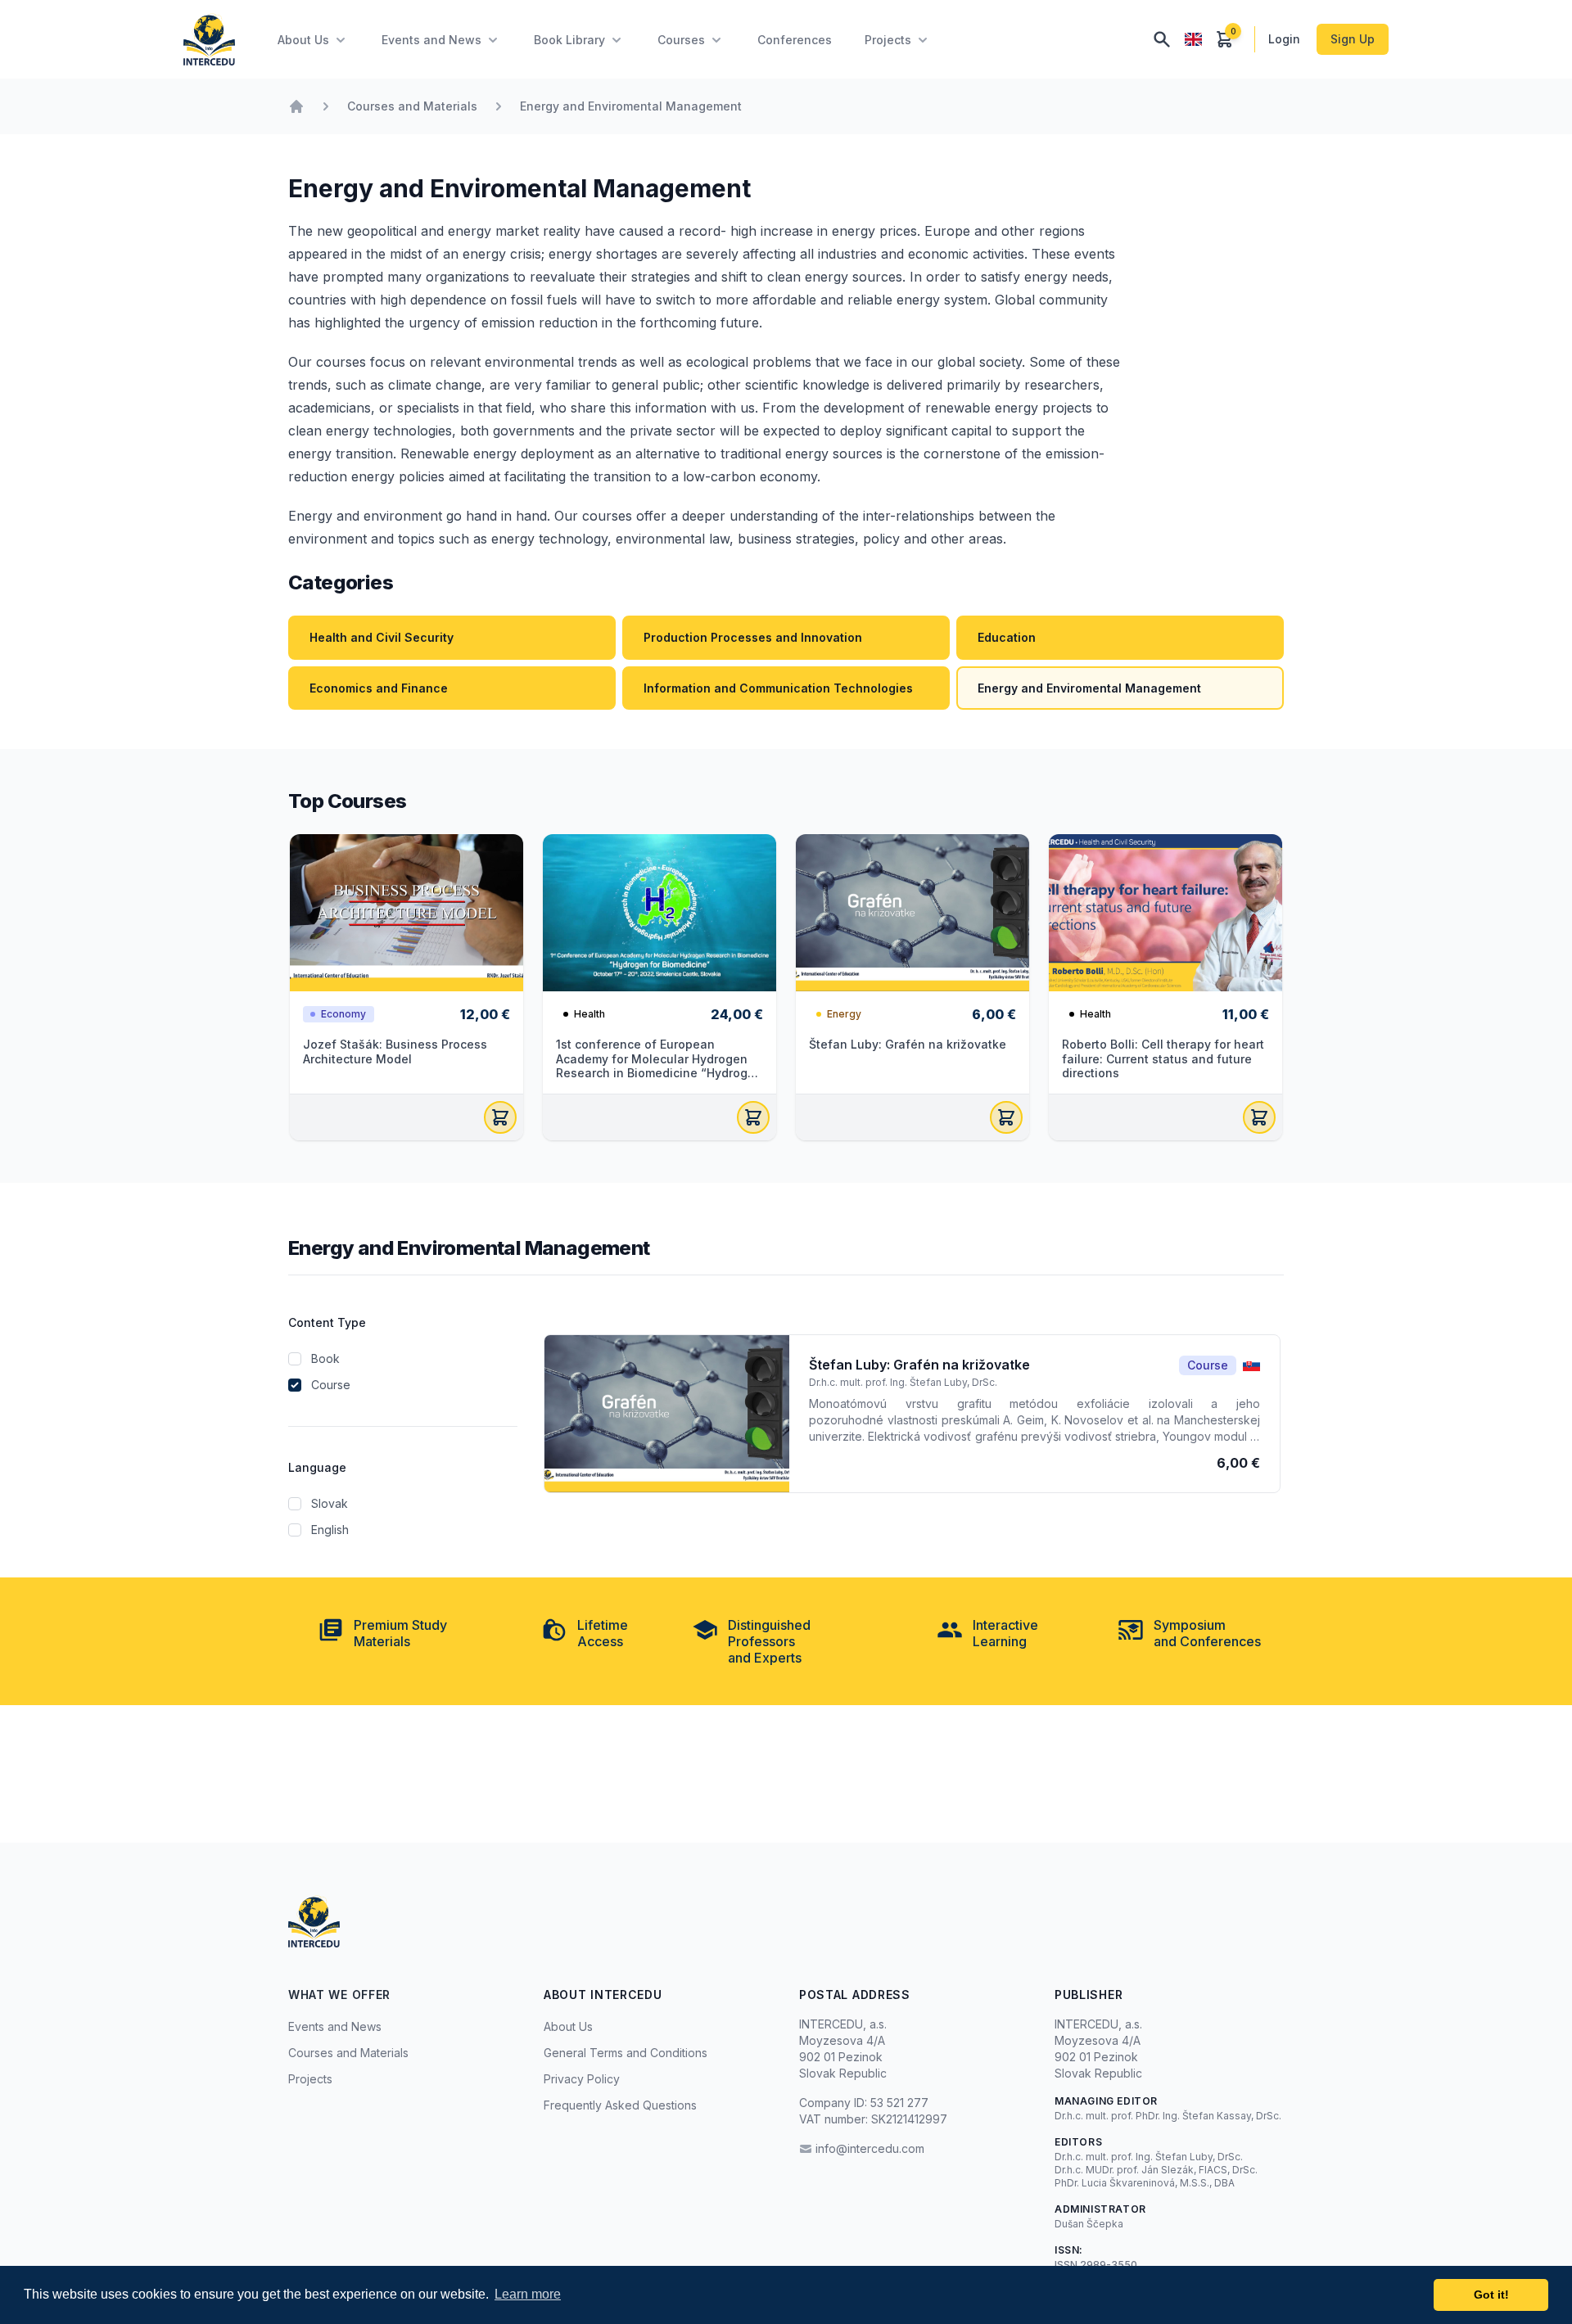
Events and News (335, 2026)
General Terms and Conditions (626, 2053)
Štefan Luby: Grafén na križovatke (908, 1044)
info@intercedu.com (870, 2148)
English (330, 1530)
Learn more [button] (528, 2294)
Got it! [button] (1491, 2295)
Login (1286, 39)
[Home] (296, 106)
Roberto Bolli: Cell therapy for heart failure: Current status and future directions (1163, 1058)
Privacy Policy (582, 2079)
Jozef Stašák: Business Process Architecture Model (395, 1051)
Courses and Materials (412, 106)
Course (331, 1385)
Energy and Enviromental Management (631, 106)
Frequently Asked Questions (620, 2105)
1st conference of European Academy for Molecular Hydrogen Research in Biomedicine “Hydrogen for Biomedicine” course (659, 1066)
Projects (310, 2079)
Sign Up (1353, 39)
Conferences (795, 40)
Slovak (330, 1503)
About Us (568, 2026)
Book (325, 1358)
